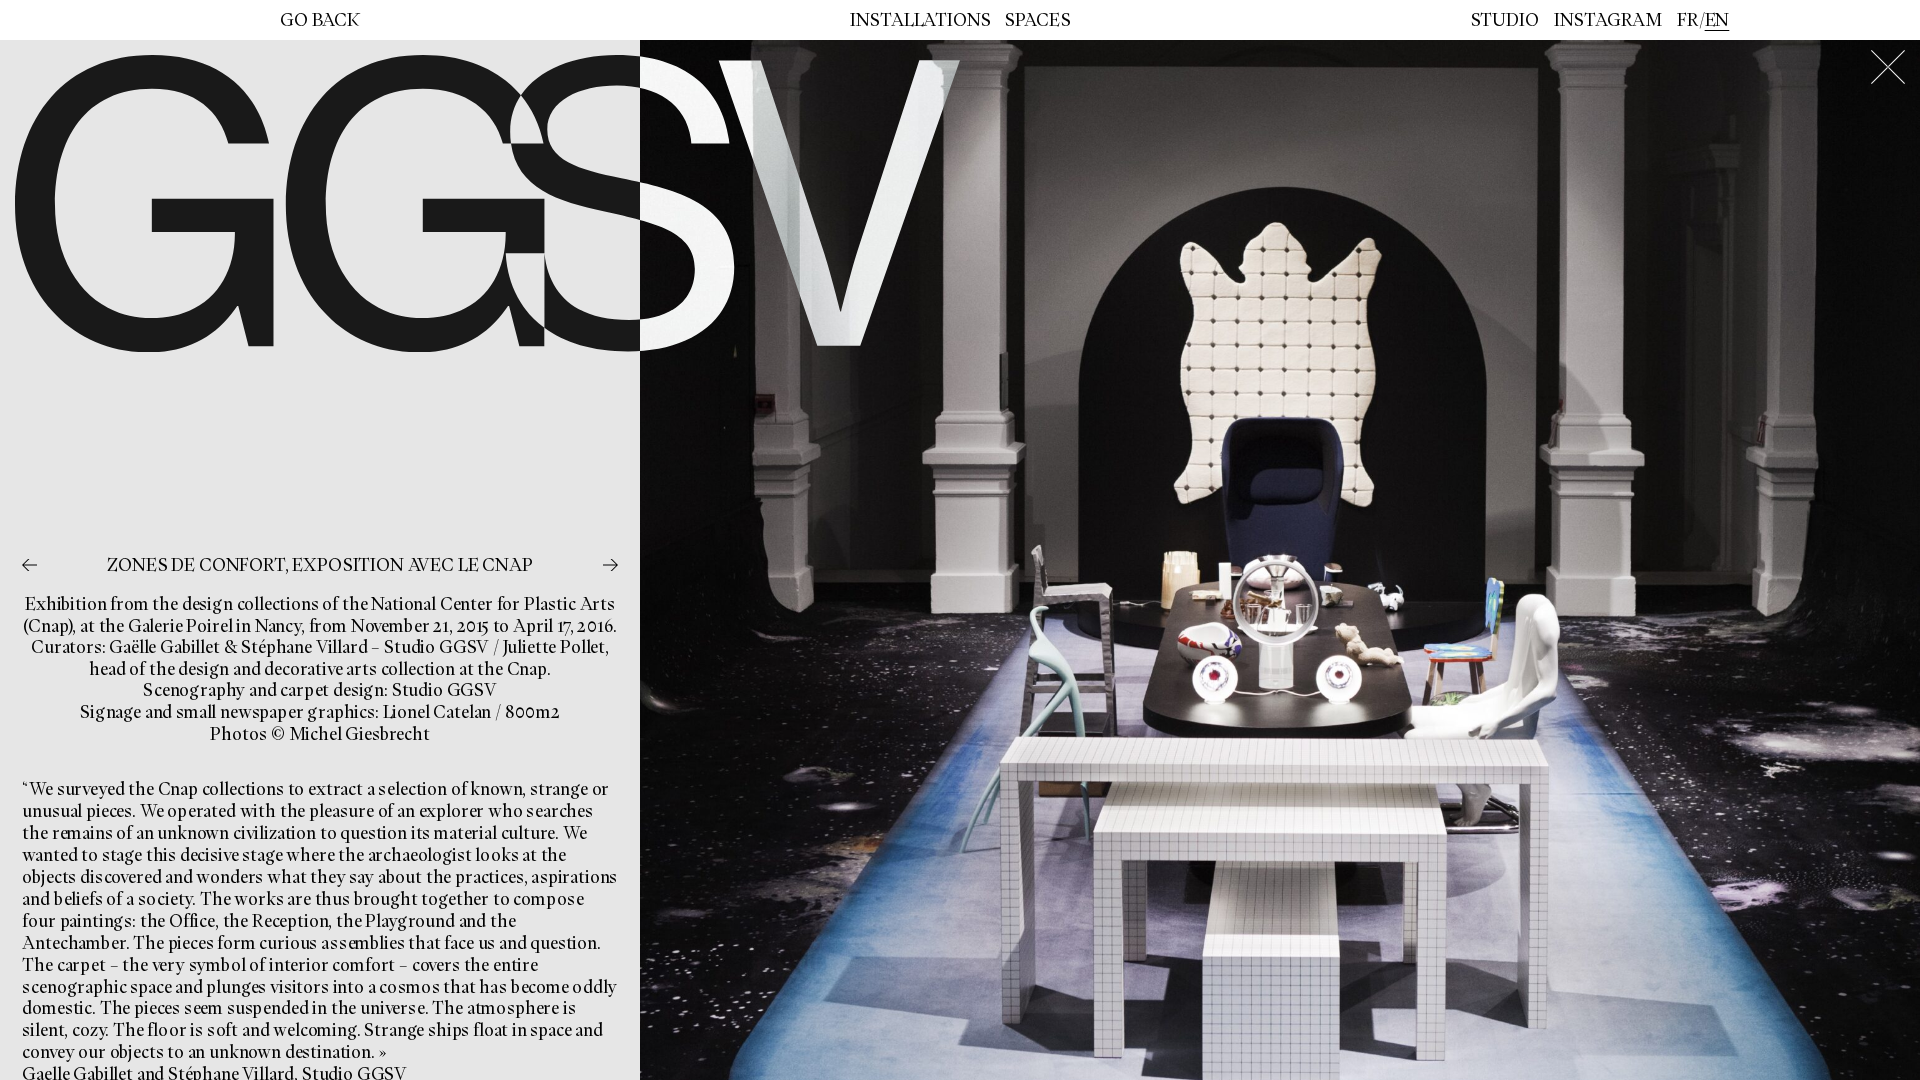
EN (1717, 20)
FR (1688, 20)
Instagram (1608, 20)
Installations (920, 20)
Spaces (1037, 20)
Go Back (320, 20)
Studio (1505, 20)
